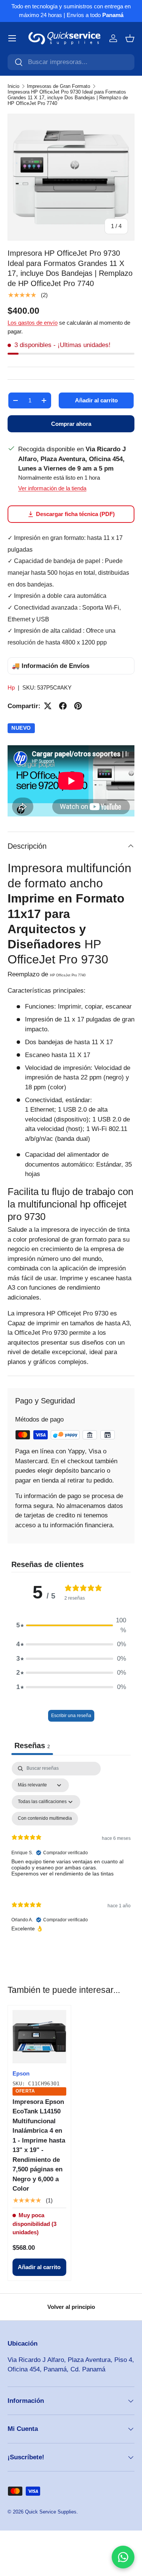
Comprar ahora (71, 424)
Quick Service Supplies (51, 2512)
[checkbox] (45, 1819)
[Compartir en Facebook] (63, 706)
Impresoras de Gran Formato (59, 86)
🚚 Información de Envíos (51, 666)
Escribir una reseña (71, 1716)
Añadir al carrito (96, 400)
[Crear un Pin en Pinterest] (78, 706)
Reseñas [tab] (32, 1745)
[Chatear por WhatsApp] (123, 2557)
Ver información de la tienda (52, 488)
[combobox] (71, 62)
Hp (11, 687)
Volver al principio (71, 2307)
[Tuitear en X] (48, 706)
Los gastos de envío (33, 323)
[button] (130, 38)
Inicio (13, 86)
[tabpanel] (71, 1853)
